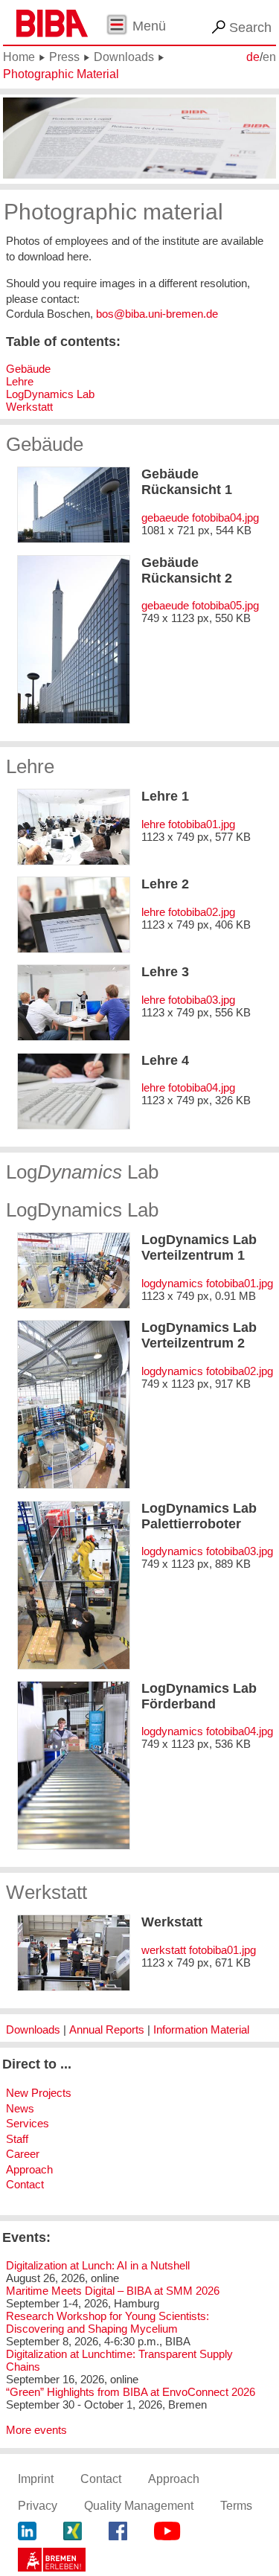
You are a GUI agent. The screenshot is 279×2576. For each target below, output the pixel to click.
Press (64, 57)
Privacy (38, 2506)
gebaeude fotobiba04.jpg (200, 518)
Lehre (20, 381)
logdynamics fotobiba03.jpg (207, 1551)
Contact (25, 2184)
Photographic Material (61, 74)
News (20, 2108)
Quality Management (139, 2506)
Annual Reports (107, 2029)
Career (23, 2154)
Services (28, 2123)
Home (19, 57)
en (269, 57)
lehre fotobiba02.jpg (188, 912)
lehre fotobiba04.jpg (188, 1087)
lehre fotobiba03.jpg (188, 1000)
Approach (29, 2169)
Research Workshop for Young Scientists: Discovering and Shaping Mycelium (108, 2322)
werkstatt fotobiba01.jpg (199, 1950)
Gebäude (28, 369)
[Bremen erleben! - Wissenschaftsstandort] (52, 2562)
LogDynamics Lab (50, 394)
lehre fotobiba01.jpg (188, 824)
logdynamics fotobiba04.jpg (207, 1731)
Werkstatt (29, 407)
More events (36, 2430)
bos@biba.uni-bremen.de (157, 314)
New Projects (39, 2093)
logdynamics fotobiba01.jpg (207, 1283)
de (253, 57)
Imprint (36, 2479)
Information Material (201, 2029)
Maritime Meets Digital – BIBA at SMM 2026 (113, 2291)
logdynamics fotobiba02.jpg (207, 1371)
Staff (17, 2139)
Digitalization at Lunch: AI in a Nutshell (98, 2265)
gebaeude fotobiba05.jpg (200, 605)
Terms (236, 2506)
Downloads (124, 57)
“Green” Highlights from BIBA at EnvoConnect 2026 (131, 2392)
